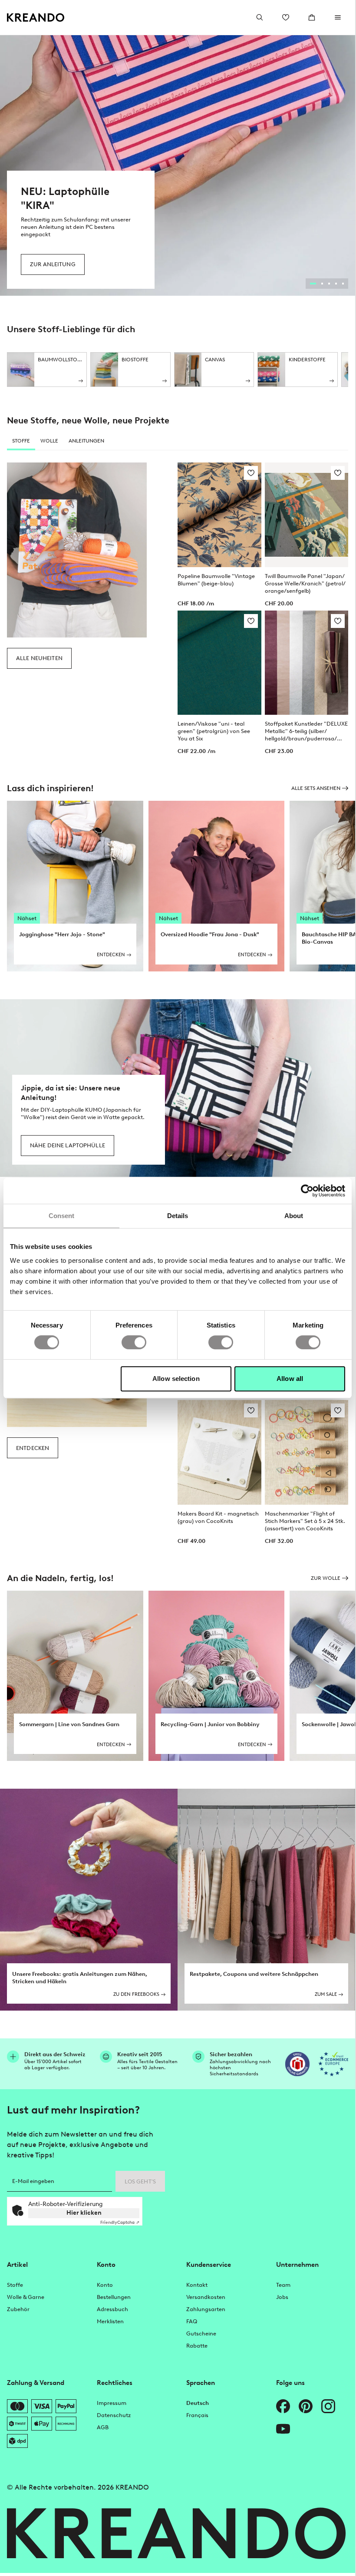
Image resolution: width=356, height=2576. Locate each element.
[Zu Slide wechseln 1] (313, 284)
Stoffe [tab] (21, 441)
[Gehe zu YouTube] (283, 2429)
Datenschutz (114, 2415)
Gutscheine (201, 2333)
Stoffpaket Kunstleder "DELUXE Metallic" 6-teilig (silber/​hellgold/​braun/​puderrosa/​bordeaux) (306, 731)
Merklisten (110, 2321)
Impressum (112, 2403)
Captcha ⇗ (120, 2222)
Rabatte (197, 2346)
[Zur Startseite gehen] (36, 18)
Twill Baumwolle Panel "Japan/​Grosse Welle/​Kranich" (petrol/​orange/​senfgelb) (305, 583)
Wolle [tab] (49, 441)
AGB (103, 2427)
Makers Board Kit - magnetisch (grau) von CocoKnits (218, 1517)
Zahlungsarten (206, 2309)
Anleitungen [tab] (86, 441)
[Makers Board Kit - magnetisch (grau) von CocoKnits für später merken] (251, 1410)
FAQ (192, 2321)
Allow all (290, 1379)
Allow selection (176, 1379)
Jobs (282, 2297)
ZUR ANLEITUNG (53, 264)
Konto (105, 2285)
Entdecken (33, 1448)
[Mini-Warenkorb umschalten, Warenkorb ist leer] (312, 17)
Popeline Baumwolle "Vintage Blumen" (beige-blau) (216, 580)
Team (283, 2285)
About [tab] (294, 1216)
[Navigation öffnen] (338, 17)
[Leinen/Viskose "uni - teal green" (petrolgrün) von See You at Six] (219, 663)
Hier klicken (84, 2213)
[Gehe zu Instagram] (328, 2406)
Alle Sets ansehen (316, 788)
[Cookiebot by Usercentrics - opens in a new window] (307, 1191)
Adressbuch (112, 2309)
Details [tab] (178, 1216)
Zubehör (18, 2309)
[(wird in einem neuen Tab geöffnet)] (297, 2064)
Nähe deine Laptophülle (68, 1145)
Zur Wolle (326, 1578)
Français (197, 2415)
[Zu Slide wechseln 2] (322, 284)
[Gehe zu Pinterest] (306, 2406)
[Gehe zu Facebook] (283, 2406)
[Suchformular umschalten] (260, 17)
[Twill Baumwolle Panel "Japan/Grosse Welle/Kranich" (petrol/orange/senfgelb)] (307, 515)
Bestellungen (114, 2297)
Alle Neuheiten (39, 658)
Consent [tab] (62, 1216)
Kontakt (197, 2285)
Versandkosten (206, 2297)
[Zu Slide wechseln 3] (329, 284)
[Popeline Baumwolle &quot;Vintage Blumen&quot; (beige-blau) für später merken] (251, 473)
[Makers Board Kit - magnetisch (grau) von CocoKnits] (219, 1452)
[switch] (134, 1342)
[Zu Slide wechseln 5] (343, 284)
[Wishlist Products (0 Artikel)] (286, 17)
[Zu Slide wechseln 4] (336, 284)
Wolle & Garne (26, 2297)
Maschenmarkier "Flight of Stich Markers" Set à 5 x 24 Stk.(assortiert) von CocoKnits (305, 1521)
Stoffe (15, 2285)
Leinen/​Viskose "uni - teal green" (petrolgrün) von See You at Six (214, 731)
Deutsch (198, 2403)
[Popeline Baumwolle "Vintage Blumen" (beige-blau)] (219, 515)
